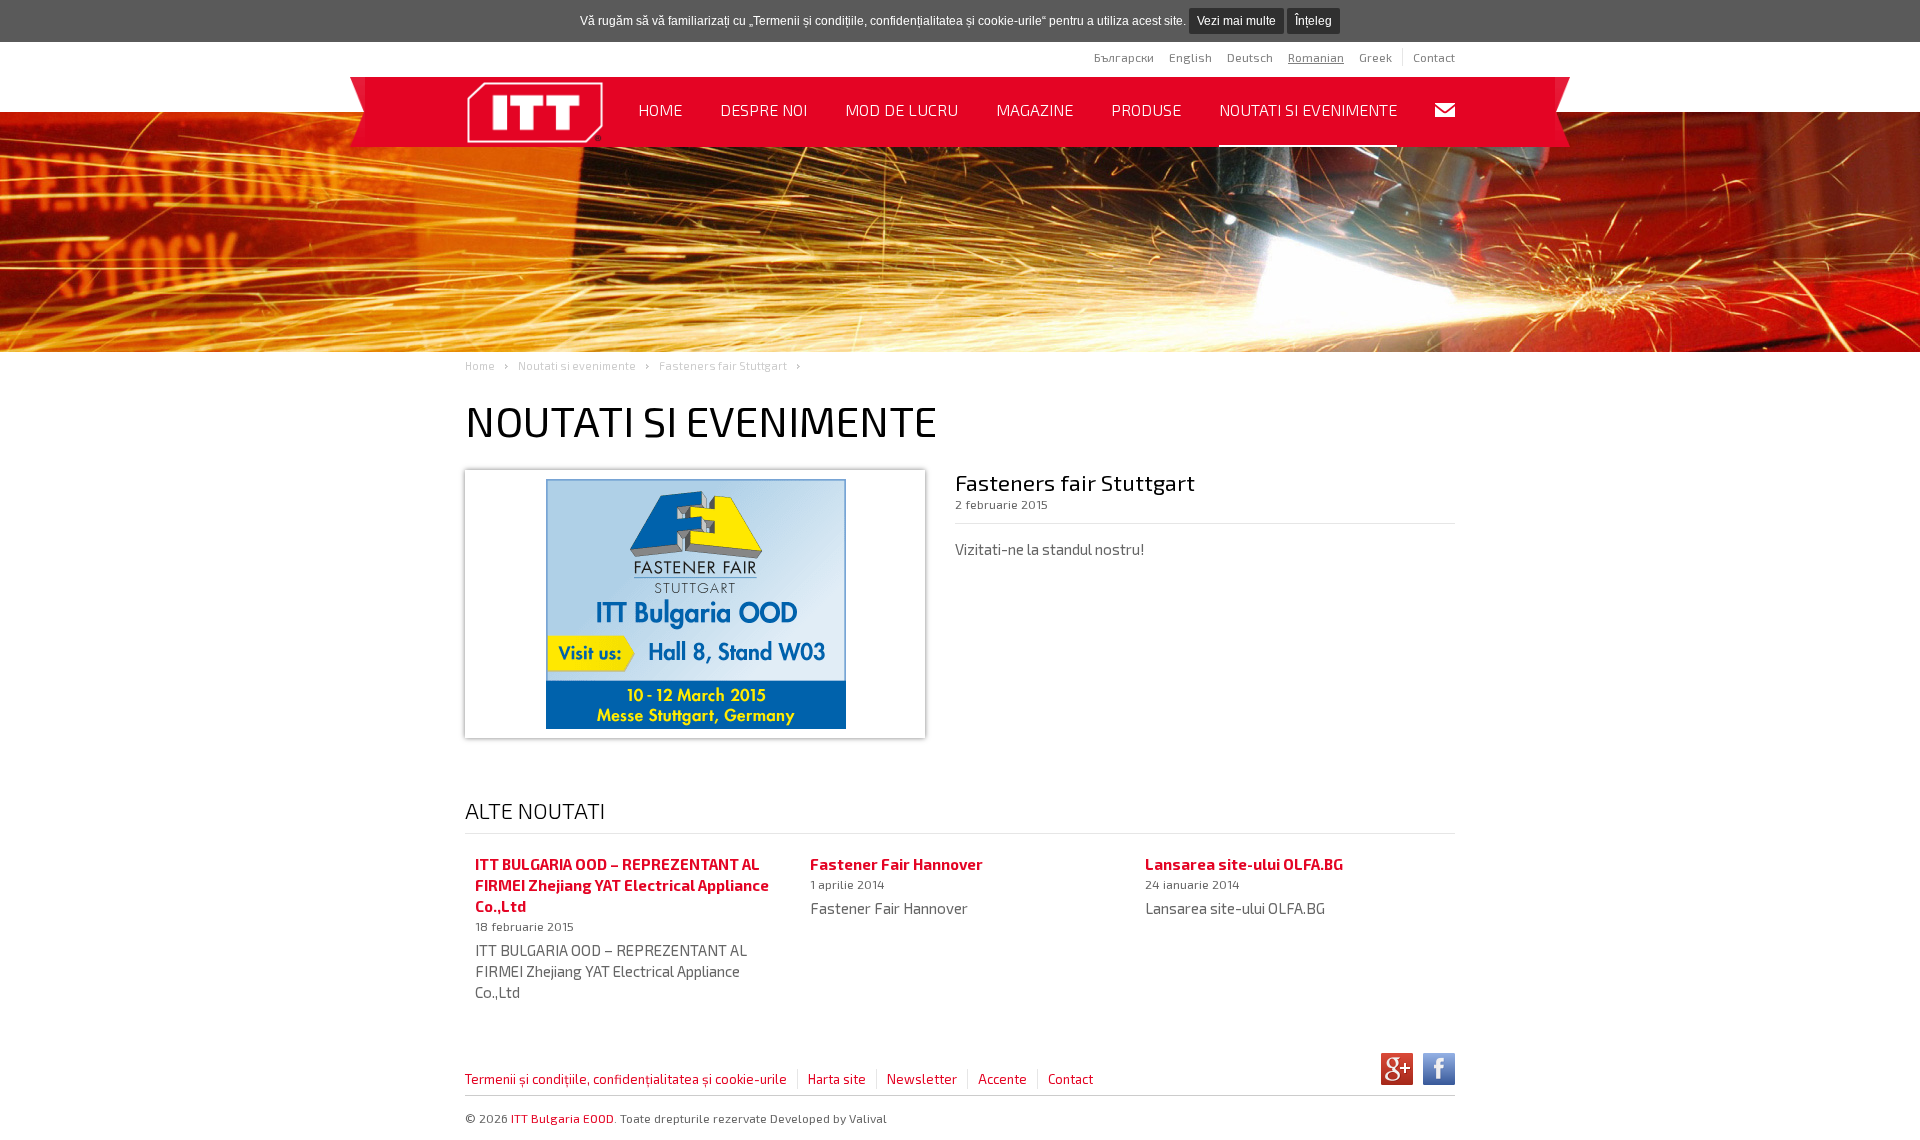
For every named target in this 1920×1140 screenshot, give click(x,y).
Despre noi (763, 109)
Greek (1375, 57)
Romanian (1316, 57)
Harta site (837, 1079)
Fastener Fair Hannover (896, 864)
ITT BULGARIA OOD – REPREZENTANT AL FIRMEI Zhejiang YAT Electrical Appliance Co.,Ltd (622, 885)
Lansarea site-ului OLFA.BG (1244, 864)
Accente (1002, 1079)
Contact (1434, 57)
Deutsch (1250, 57)
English (1190, 57)
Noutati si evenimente (1308, 109)
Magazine (1034, 109)
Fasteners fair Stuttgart (723, 365)
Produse (1146, 109)
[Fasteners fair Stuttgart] (535, 114)
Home (660, 109)
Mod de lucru (901, 109)
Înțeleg (1313, 21)
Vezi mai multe (1236, 21)
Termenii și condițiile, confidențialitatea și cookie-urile (626, 1079)
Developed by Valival (828, 1118)
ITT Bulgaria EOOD (562, 1118)
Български (1124, 57)
